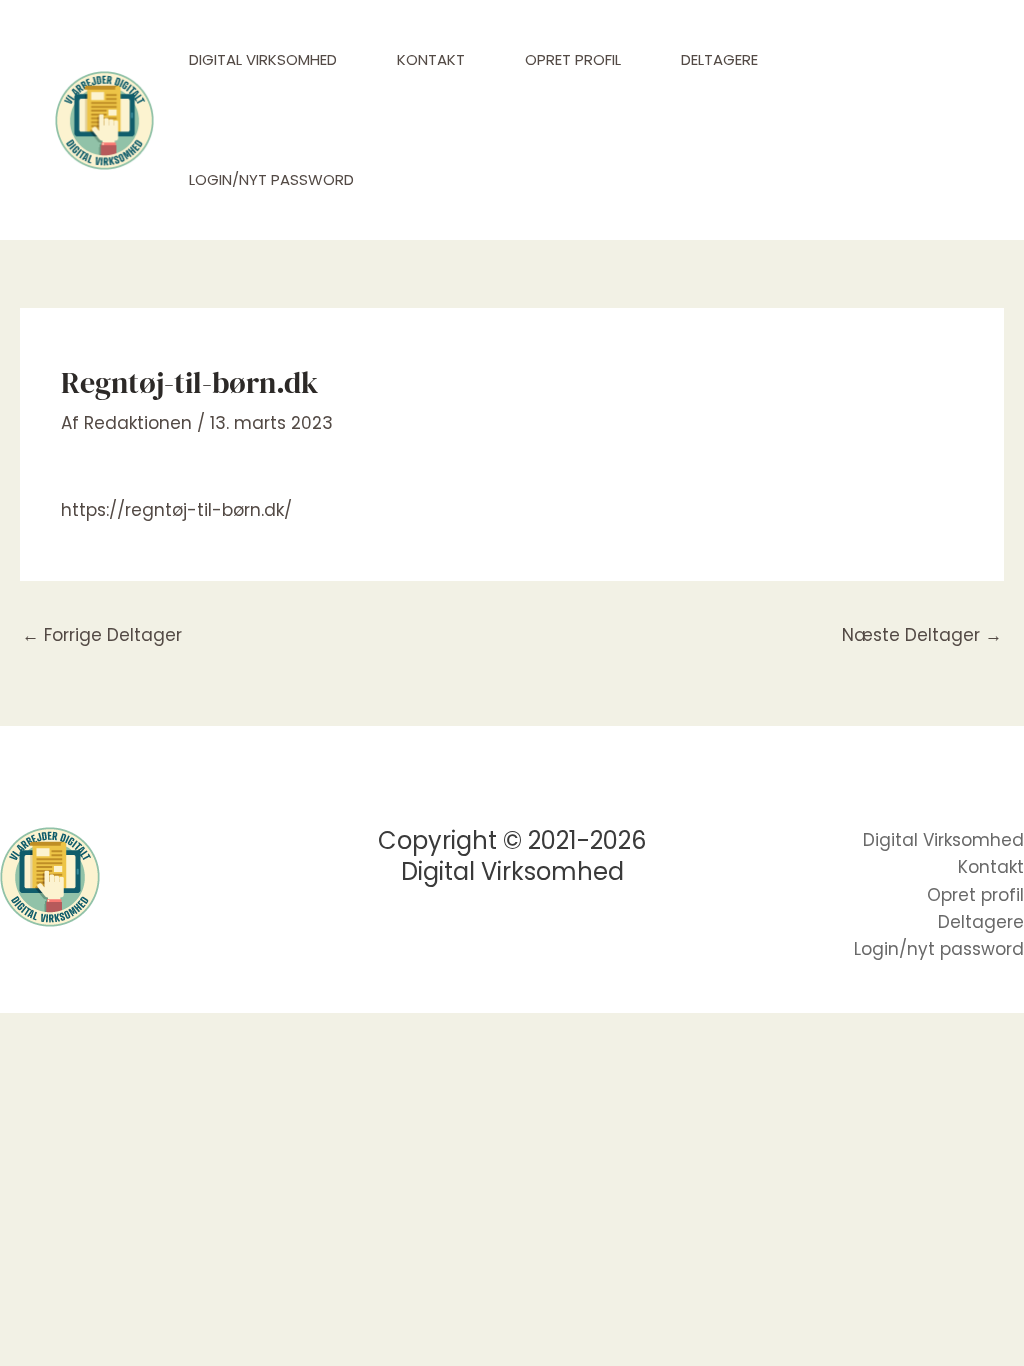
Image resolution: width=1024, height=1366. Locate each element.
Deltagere (719, 59)
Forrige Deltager (102, 635)
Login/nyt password (271, 179)
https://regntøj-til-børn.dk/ (176, 510)
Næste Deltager (922, 635)
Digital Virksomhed (263, 59)
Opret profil (573, 59)
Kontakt (431, 59)
